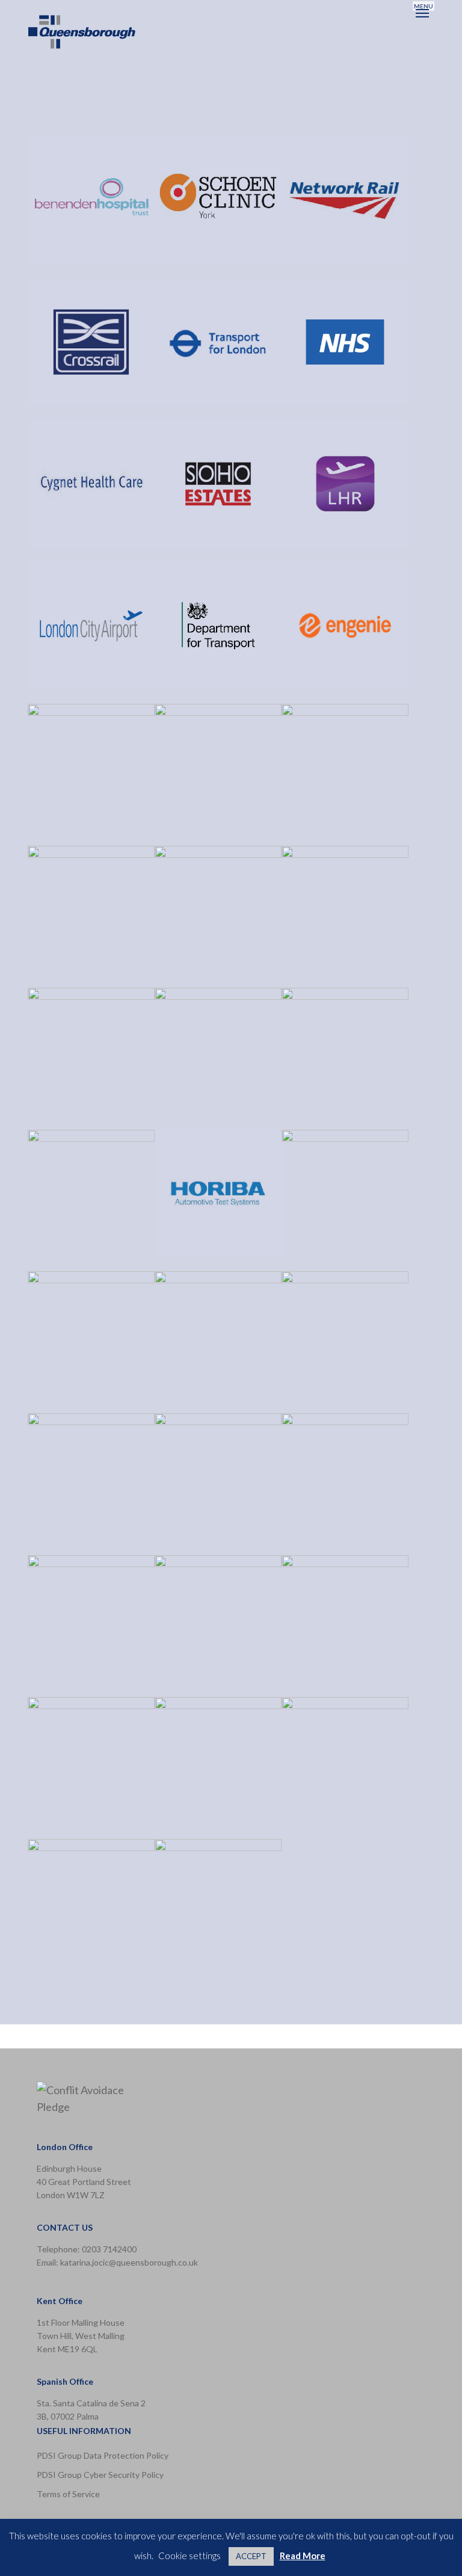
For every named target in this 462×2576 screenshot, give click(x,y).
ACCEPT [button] (251, 2556)
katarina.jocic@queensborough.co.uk (129, 2262)
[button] (423, 13)
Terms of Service (68, 2494)
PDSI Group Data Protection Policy (103, 2455)
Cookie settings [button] (189, 2556)
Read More (303, 2556)
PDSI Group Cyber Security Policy (100, 2475)
